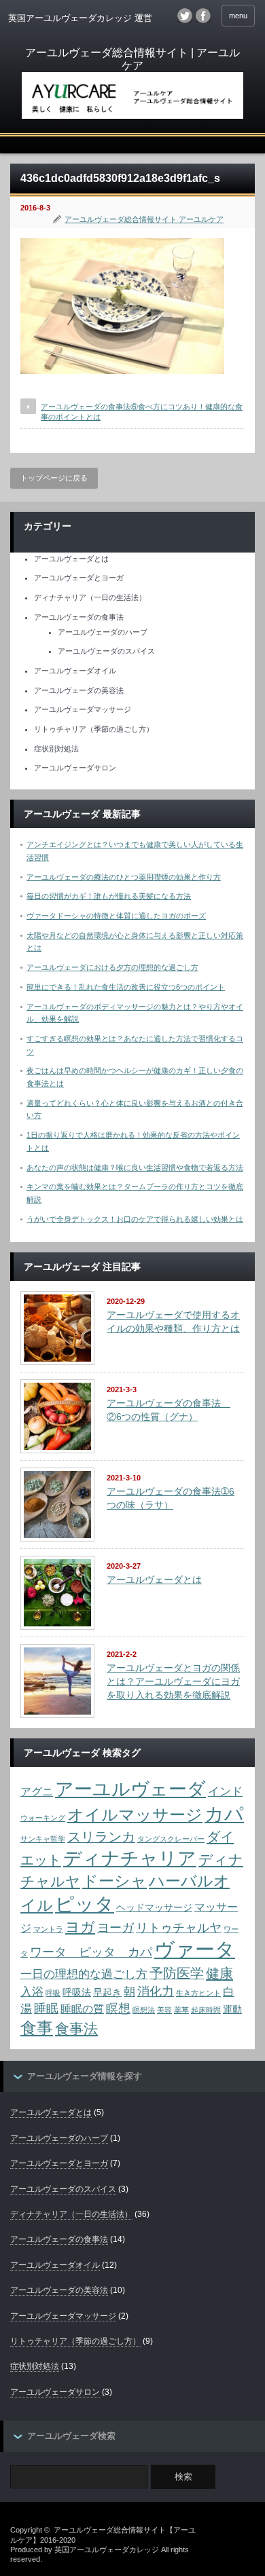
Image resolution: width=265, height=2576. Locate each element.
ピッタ (85, 1904)
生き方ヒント (198, 1993)
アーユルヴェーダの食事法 (79, 617)
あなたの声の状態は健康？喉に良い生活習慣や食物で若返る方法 (135, 1168)
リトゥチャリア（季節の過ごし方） (94, 729)
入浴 (32, 1992)
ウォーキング (43, 1818)
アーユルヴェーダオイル (75, 671)
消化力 (156, 1991)
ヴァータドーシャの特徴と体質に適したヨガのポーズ (116, 916)
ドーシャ (114, 1881)
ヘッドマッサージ (154, 1908)
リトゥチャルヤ (179, 1927)
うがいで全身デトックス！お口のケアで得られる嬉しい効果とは (135, 1219)
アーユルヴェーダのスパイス (106, 651)
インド (225, 1791)
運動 (232, 2010)
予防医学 (177, 1973)
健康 (219, 1973)
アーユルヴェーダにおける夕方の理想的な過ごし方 (112, 967)
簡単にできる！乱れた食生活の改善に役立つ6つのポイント (126, 987)
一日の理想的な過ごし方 (84, 1974)
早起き (107, 1993)
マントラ (48, 1929)
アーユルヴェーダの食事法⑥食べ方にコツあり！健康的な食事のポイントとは (142, 412)
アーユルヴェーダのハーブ (103, 632)
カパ (224, 1814)
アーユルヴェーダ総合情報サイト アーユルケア (144, 219)
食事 (37, 2028)
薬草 (181, 2010)
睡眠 (46, 2008)
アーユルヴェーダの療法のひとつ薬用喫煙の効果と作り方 (124, 877)
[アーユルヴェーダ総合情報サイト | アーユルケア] (132, 84)
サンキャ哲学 (43, 1839)
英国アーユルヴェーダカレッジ (107, 2550)
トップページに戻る (54, 478)
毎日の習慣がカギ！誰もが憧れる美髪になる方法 (109, 896)
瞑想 (118, 2008)
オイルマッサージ (135, 1815)
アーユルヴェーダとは (71, 559)
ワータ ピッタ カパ (91, 1952)
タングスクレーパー (171, 1839)
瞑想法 (144, 2010)
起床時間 (206, 2010)
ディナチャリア (130, 1858)
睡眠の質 (82, 2009)
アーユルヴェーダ (130, 1789)
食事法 (76, 2029)
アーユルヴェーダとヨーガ (79, 578)
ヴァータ (195, 1949)
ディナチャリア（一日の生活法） (90, 597)
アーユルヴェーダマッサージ (83, 709)
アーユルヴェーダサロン (75, 768)
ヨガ (80, 1927)
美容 (164, 2010)
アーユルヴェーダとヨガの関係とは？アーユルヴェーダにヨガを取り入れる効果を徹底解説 (173, 1681)
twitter (185, 16)
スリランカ (101, 1837)
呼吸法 (77, 1993)
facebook (203, 16)
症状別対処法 (56, 749)
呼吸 (53, 1993)
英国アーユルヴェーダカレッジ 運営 (80, 18)
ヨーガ (116, 1927)
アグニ (37, 1792)
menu (238, 16)
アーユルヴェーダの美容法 (79, 690)
